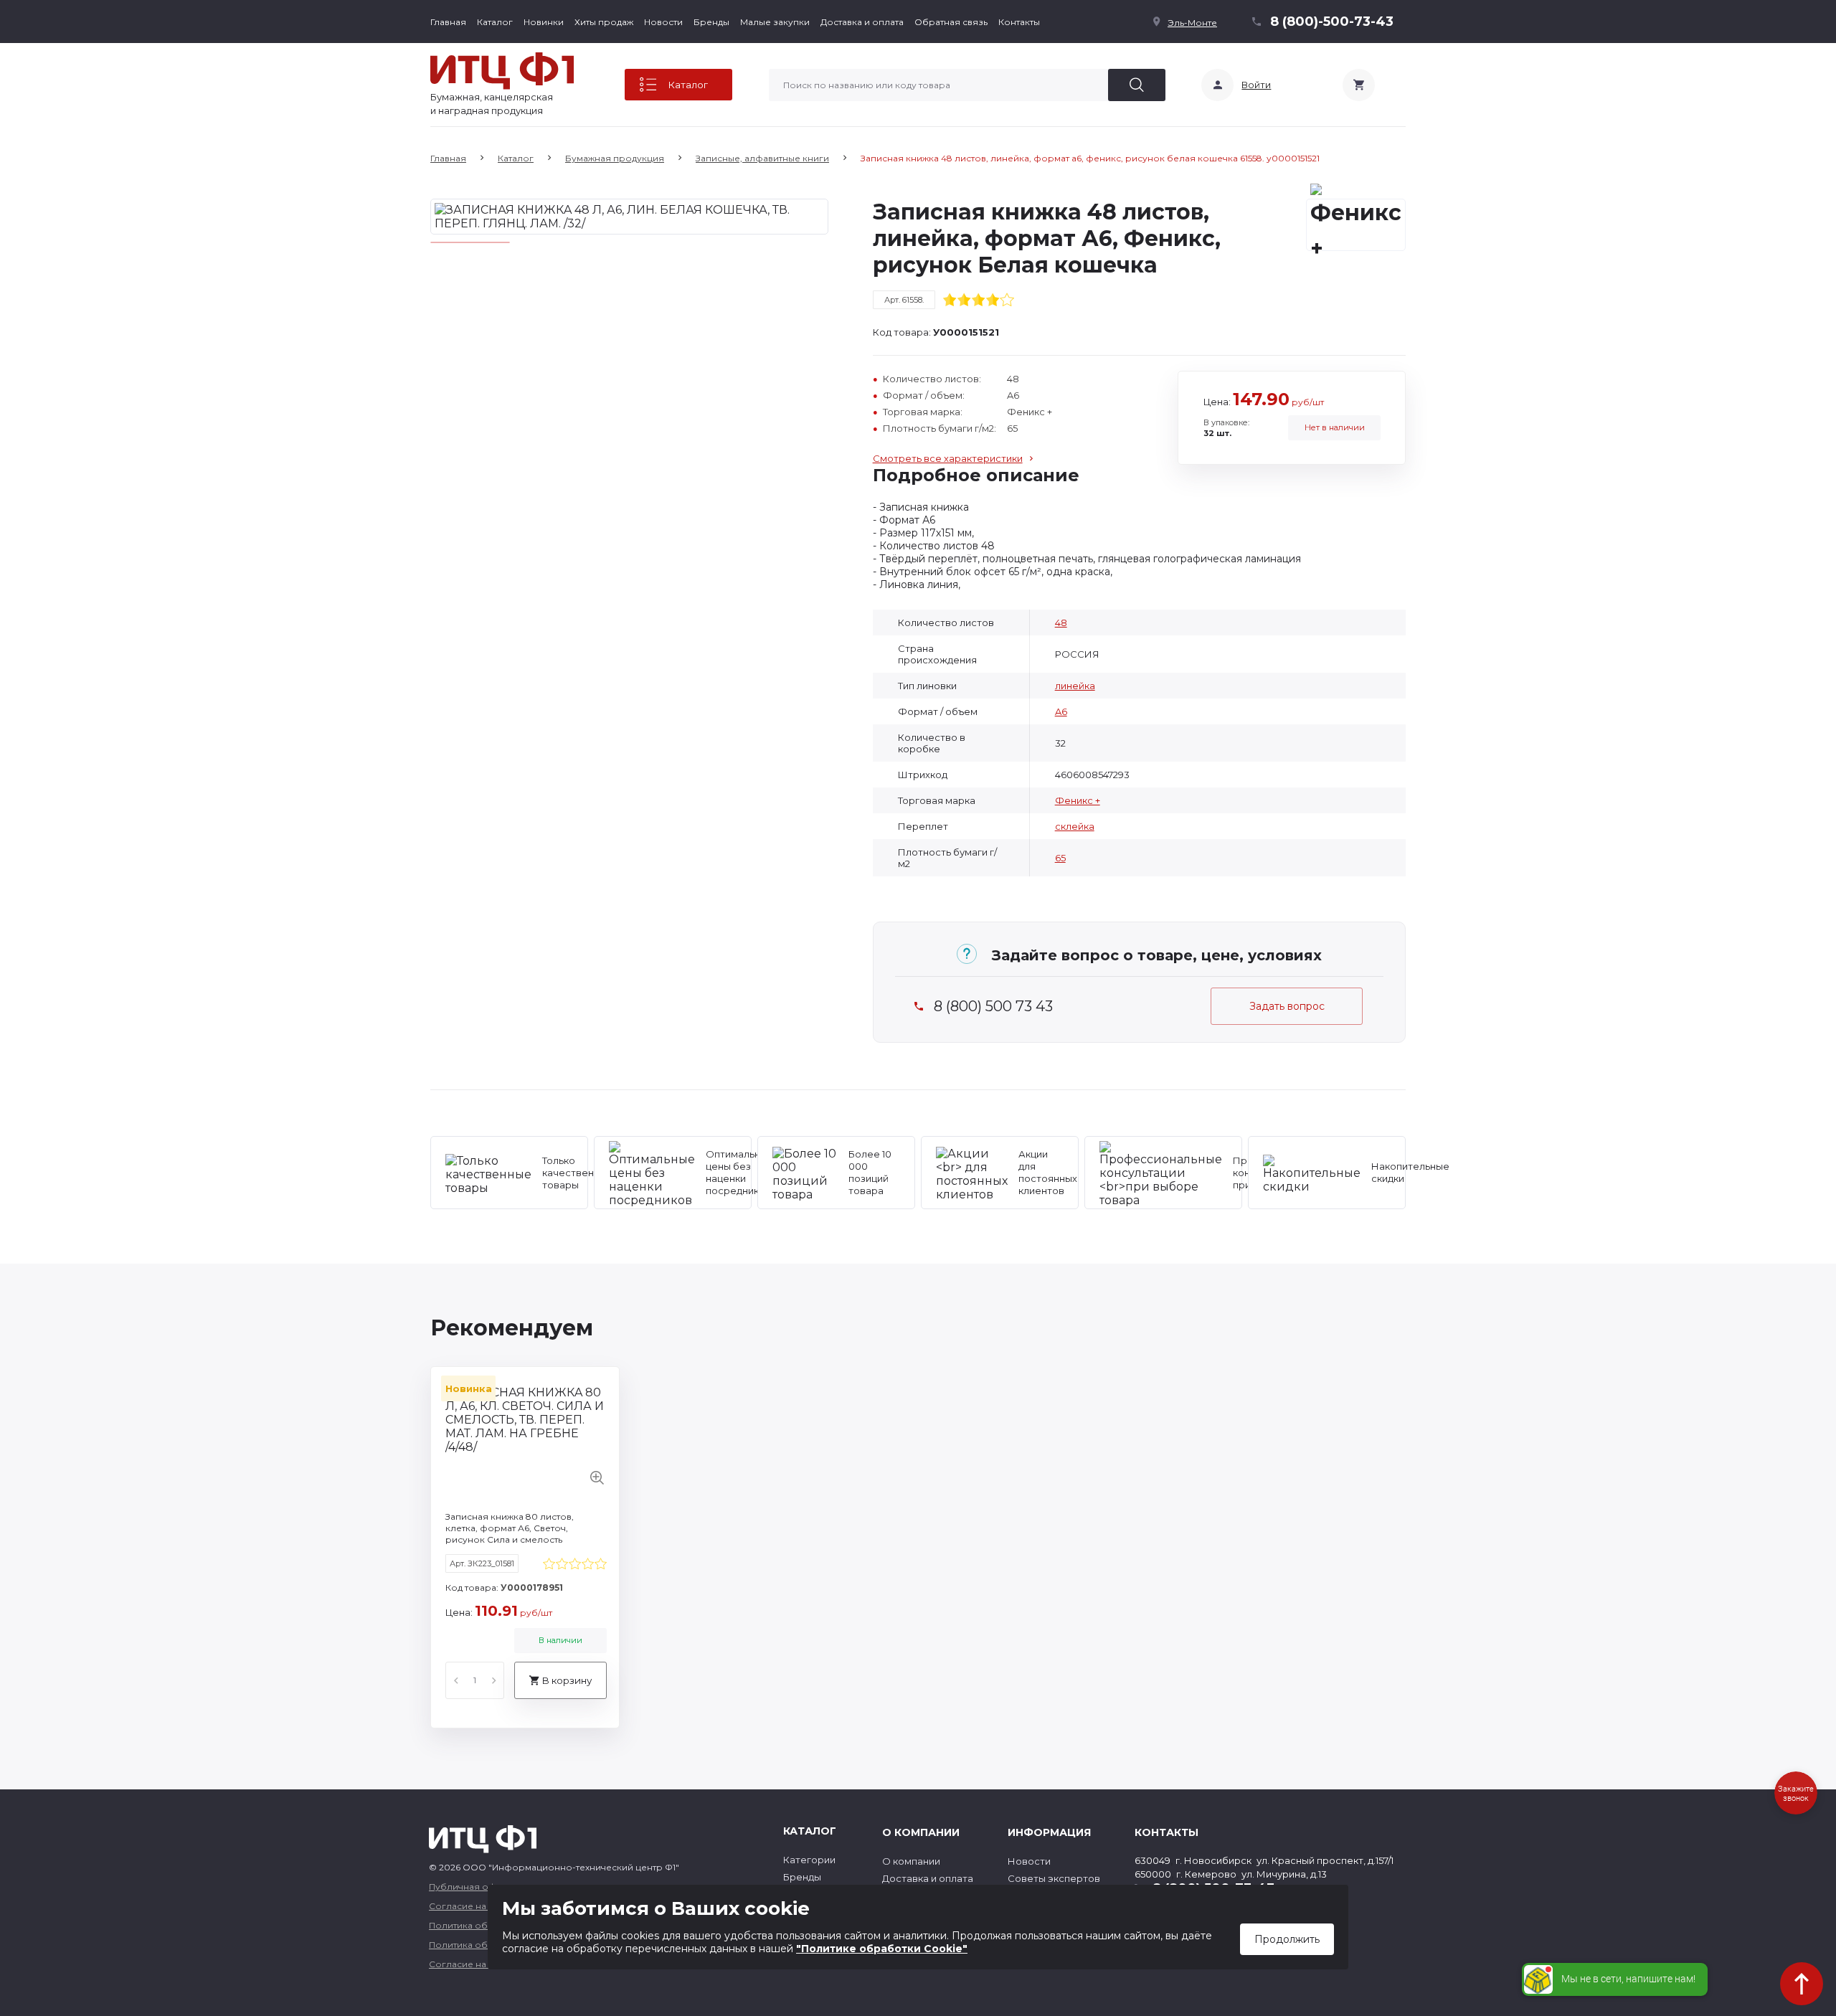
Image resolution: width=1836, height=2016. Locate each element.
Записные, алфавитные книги (762, 158)
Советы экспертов (1054, 1878)
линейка (1075, 686)
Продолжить (1287, 1939)
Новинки (544, 22)
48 (1061, 623)
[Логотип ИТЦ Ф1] (502, 71)
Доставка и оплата (862, 22)
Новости (663, 22)
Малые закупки (775, 22)
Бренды (711, 22)
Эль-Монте (1192, 23)
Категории (809, 1860)
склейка (1075, 826)
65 (1060, 858)
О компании (911, 1861)
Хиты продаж (604, 22)
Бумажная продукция (615, 158)
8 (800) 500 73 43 (993, 1007)
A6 (1061, 711)
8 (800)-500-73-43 (1332, 22)
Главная (448, 22)
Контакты (1019, 22)
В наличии (560, 1640)
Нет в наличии (1335, 427)
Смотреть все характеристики (948, 458)
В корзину (567, 1680)
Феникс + (1078, 800)
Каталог (495, 22)
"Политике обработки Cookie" (882, 1949)
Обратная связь (951, 22)
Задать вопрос (1287, 1006)
